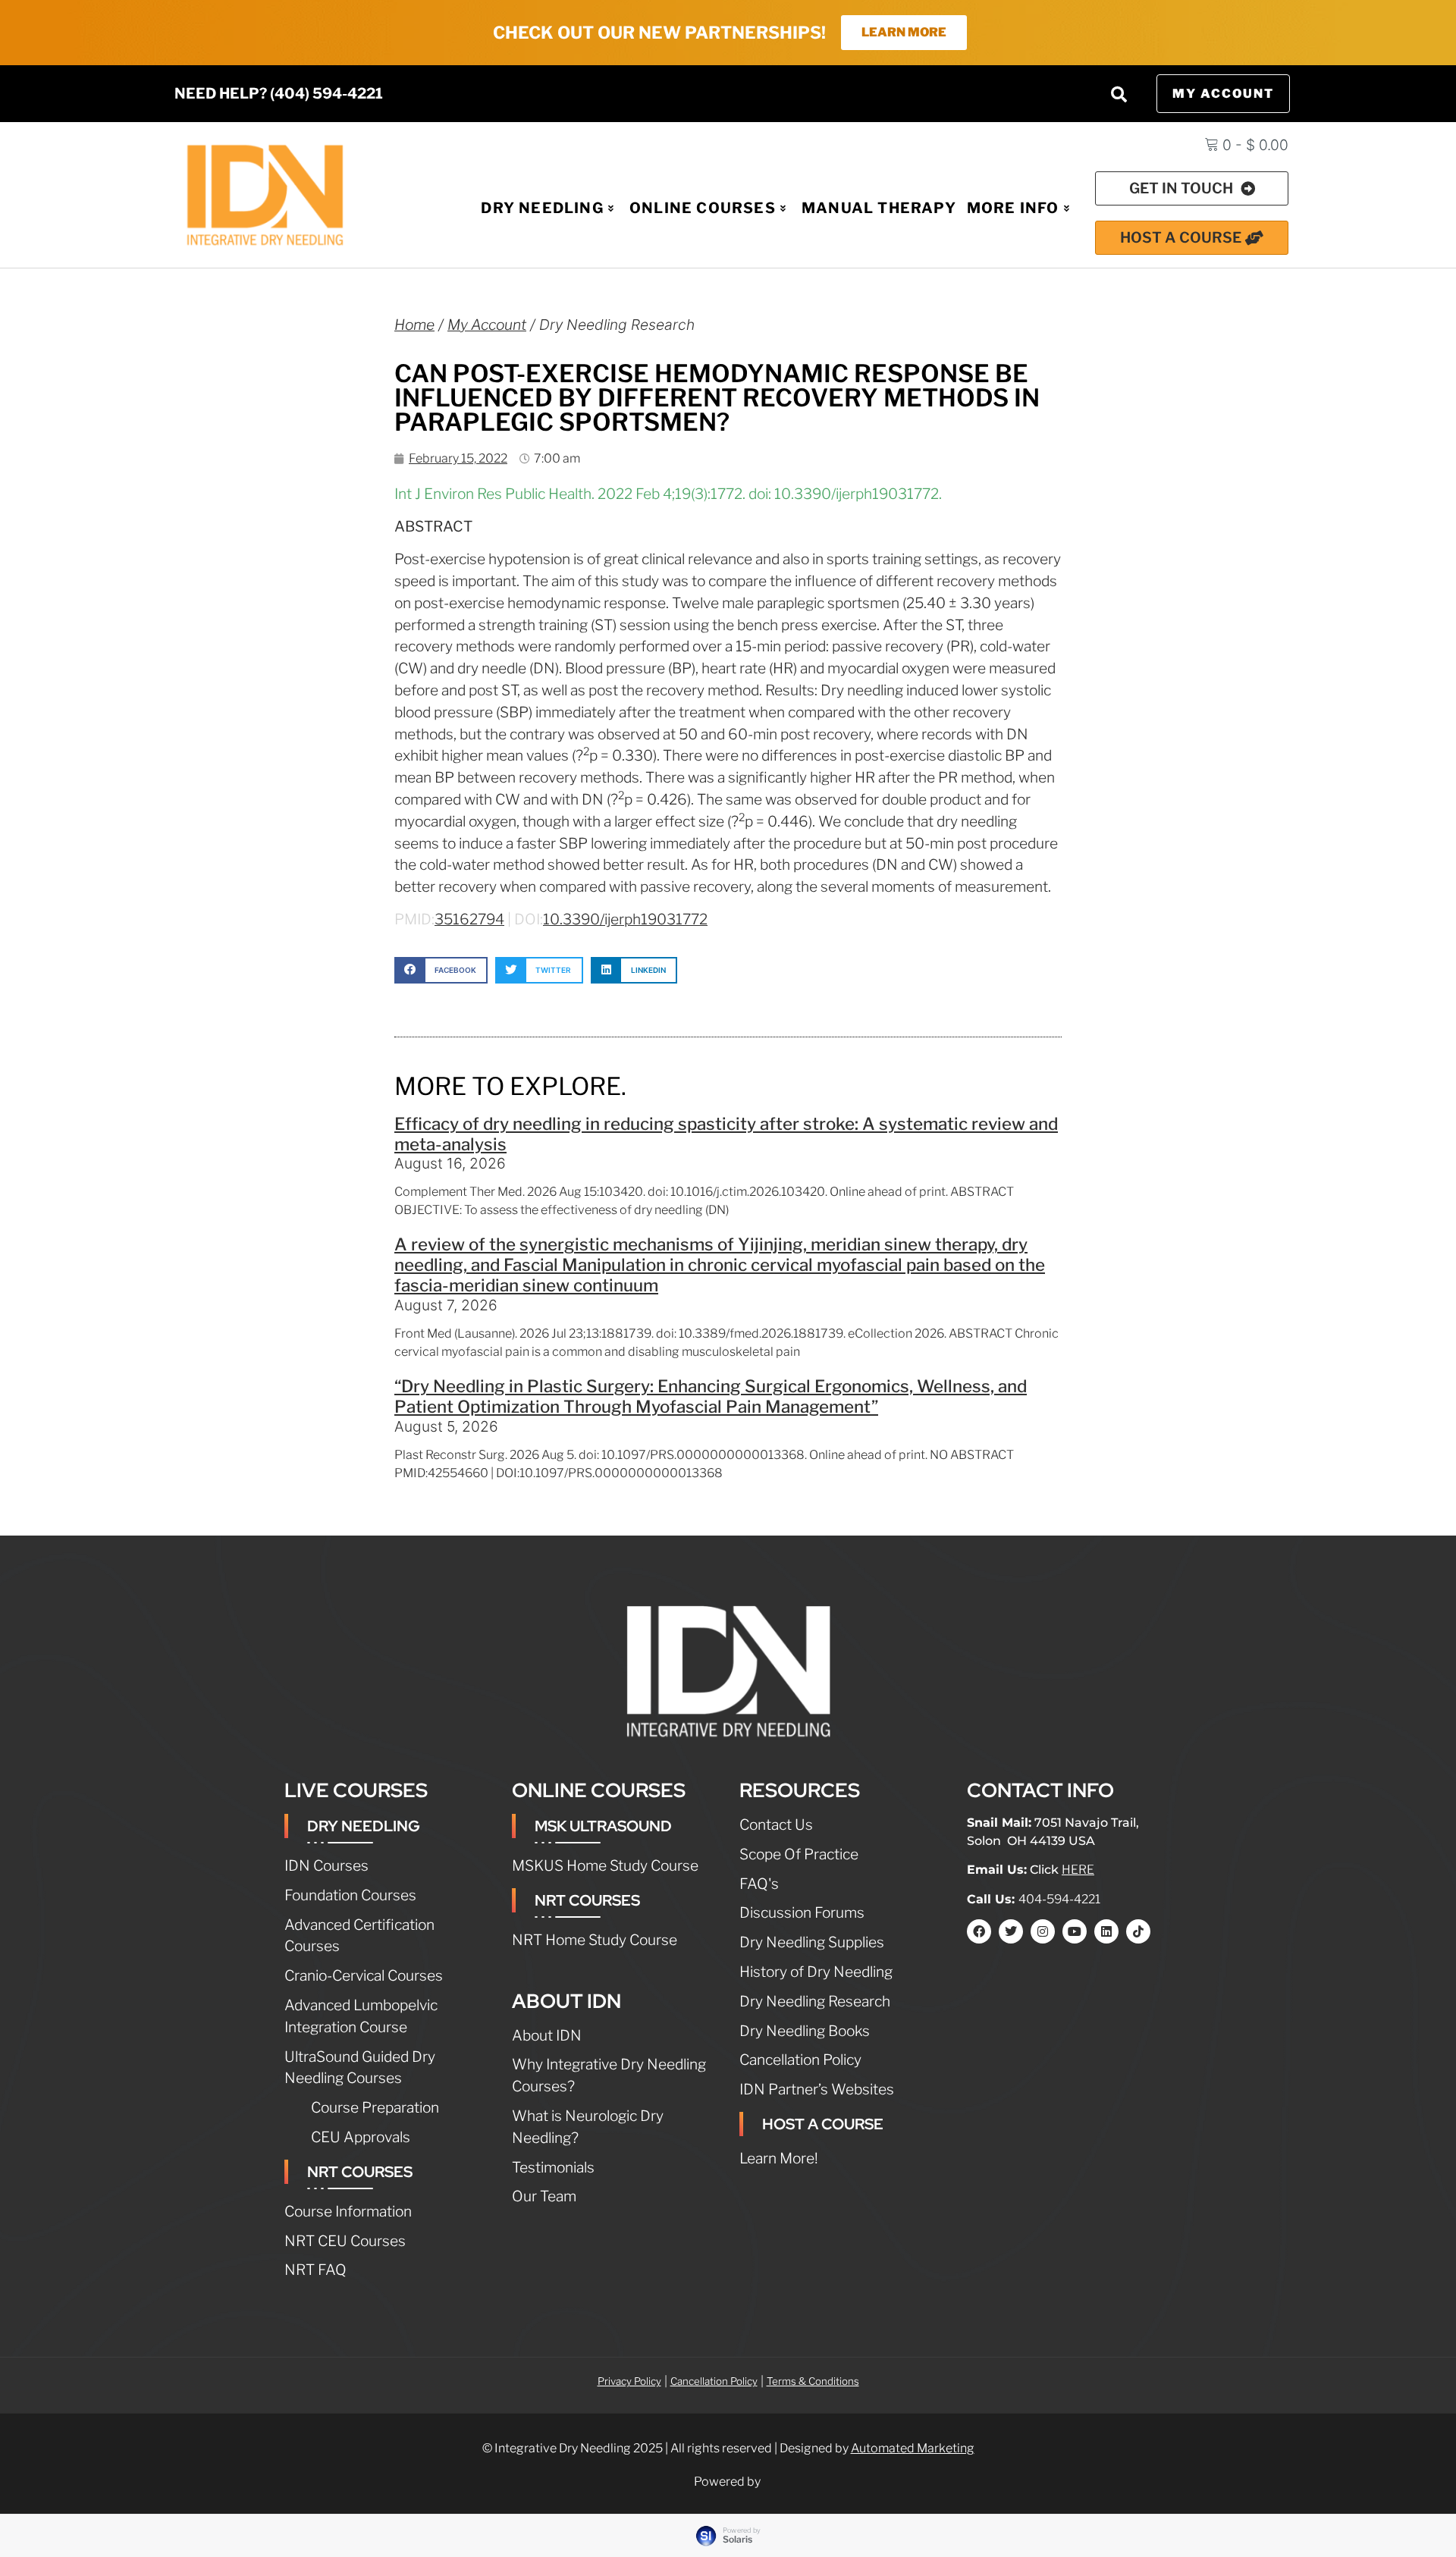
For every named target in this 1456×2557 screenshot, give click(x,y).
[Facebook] (979, 1931)
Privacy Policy (629, 2381)
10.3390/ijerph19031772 (625, 919)
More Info (1013, 208)
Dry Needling (542, 208)
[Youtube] (1075, 1931)
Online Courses (703, 208)
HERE (1078, 1870)
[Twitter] (1011, 1931)
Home (414, 325)
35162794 (469, 919)
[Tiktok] (1138, 1931)
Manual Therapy (879, 208)
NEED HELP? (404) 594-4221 (279, 93)
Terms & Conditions (813, 2381)
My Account (487, 325)
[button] (1119, 94)
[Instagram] (1043, 1931)
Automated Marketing (913, 2448)
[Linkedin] (1106, 1931)
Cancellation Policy (714, 2381)
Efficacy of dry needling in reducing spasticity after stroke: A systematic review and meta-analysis (726, 1134)
